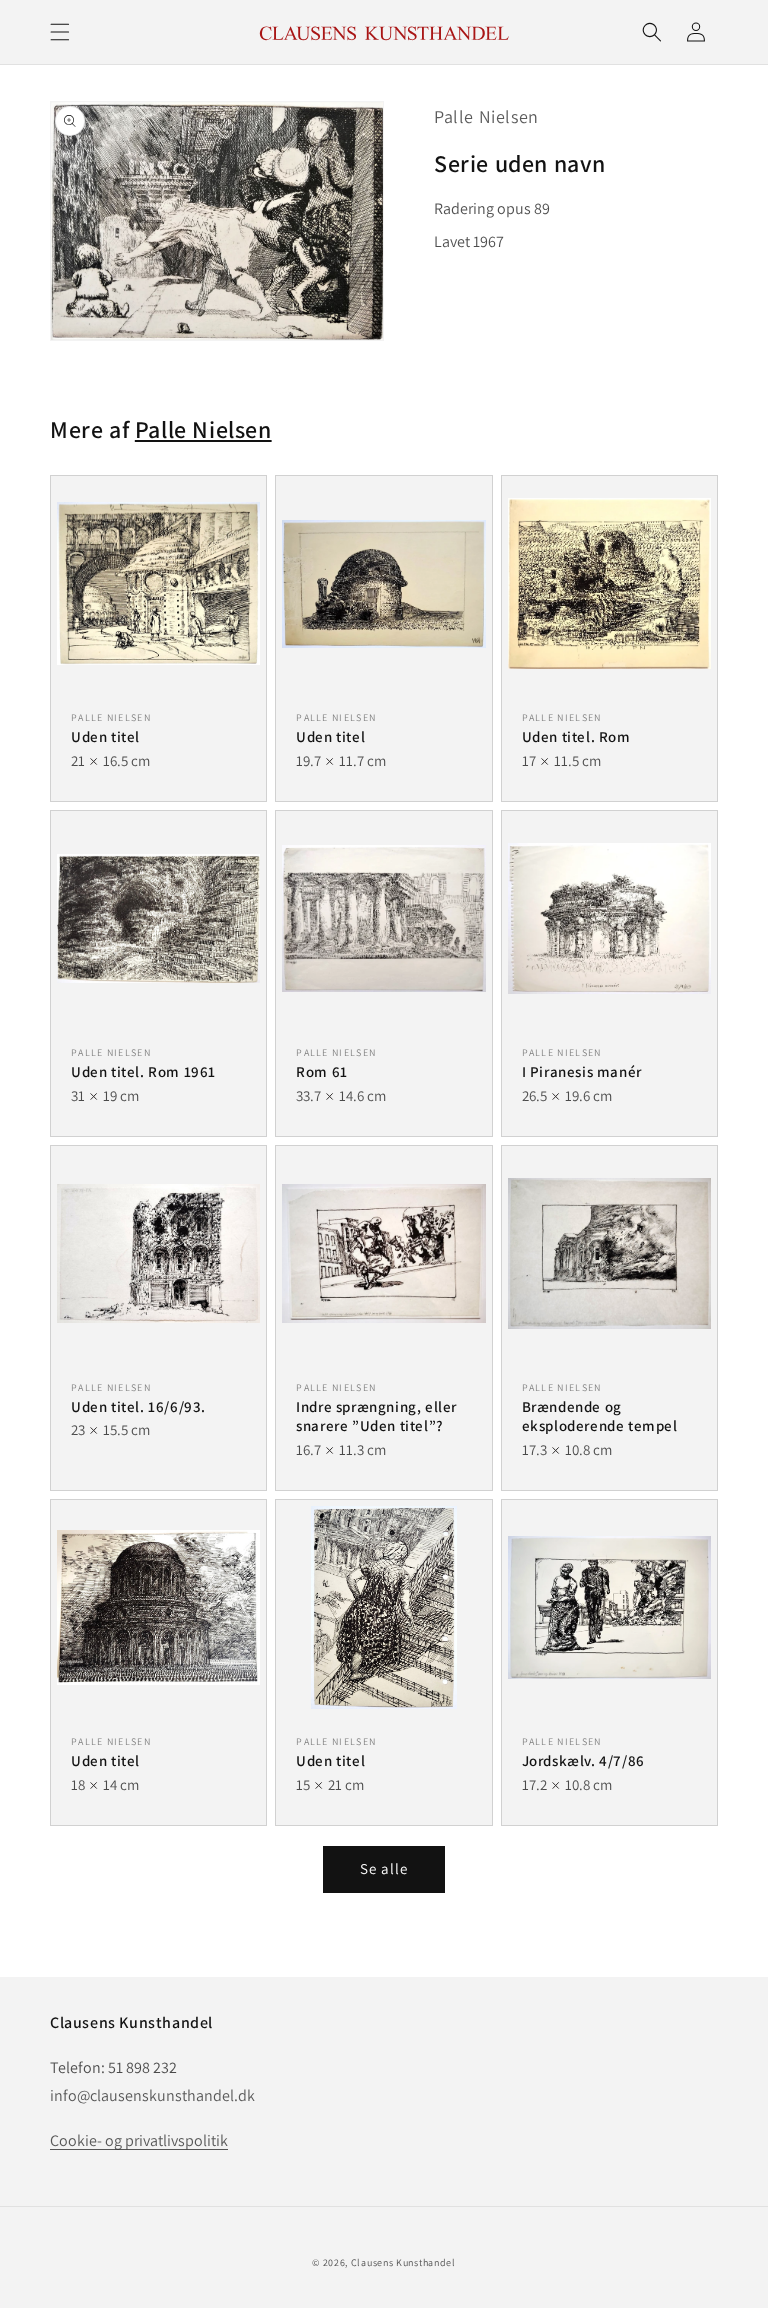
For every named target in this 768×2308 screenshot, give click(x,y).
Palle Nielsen (486, 116)
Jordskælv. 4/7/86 (583, 1760)
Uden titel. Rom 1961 (143, 1071)
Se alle (384, 1868)
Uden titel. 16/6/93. (138, 1406)
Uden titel (105, 736)
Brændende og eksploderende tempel (600, 1416)
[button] (60, 32)
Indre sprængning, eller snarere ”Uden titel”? (376, 1416)
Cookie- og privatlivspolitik (139, 2140)
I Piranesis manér (582, 1071)
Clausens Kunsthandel (403, 2262)
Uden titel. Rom (576, 736)
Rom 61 (322, 1071)
